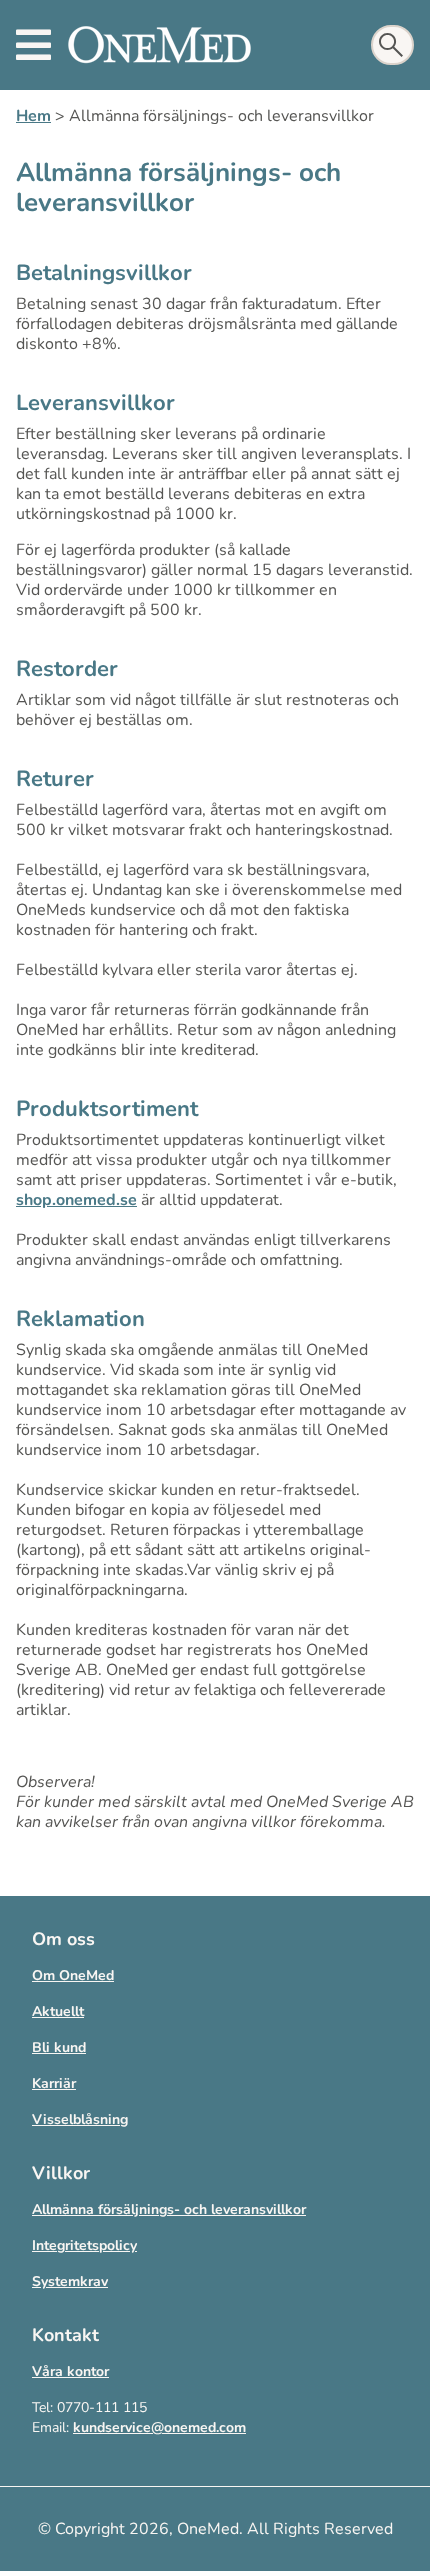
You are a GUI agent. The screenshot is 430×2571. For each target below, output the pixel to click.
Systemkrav (70, 2281)
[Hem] (159, 45)
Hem (33, 116)
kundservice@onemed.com (159, 2427)
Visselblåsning (80, 2119)
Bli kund (59, 2047)
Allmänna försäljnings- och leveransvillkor (169, 2209)
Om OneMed (73, 1975)
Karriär (54, 2083)
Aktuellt (58, 2011)
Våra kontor (70, 2371)
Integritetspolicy (84, 2245)
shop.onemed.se (76, 1200)
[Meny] (33, 45)
